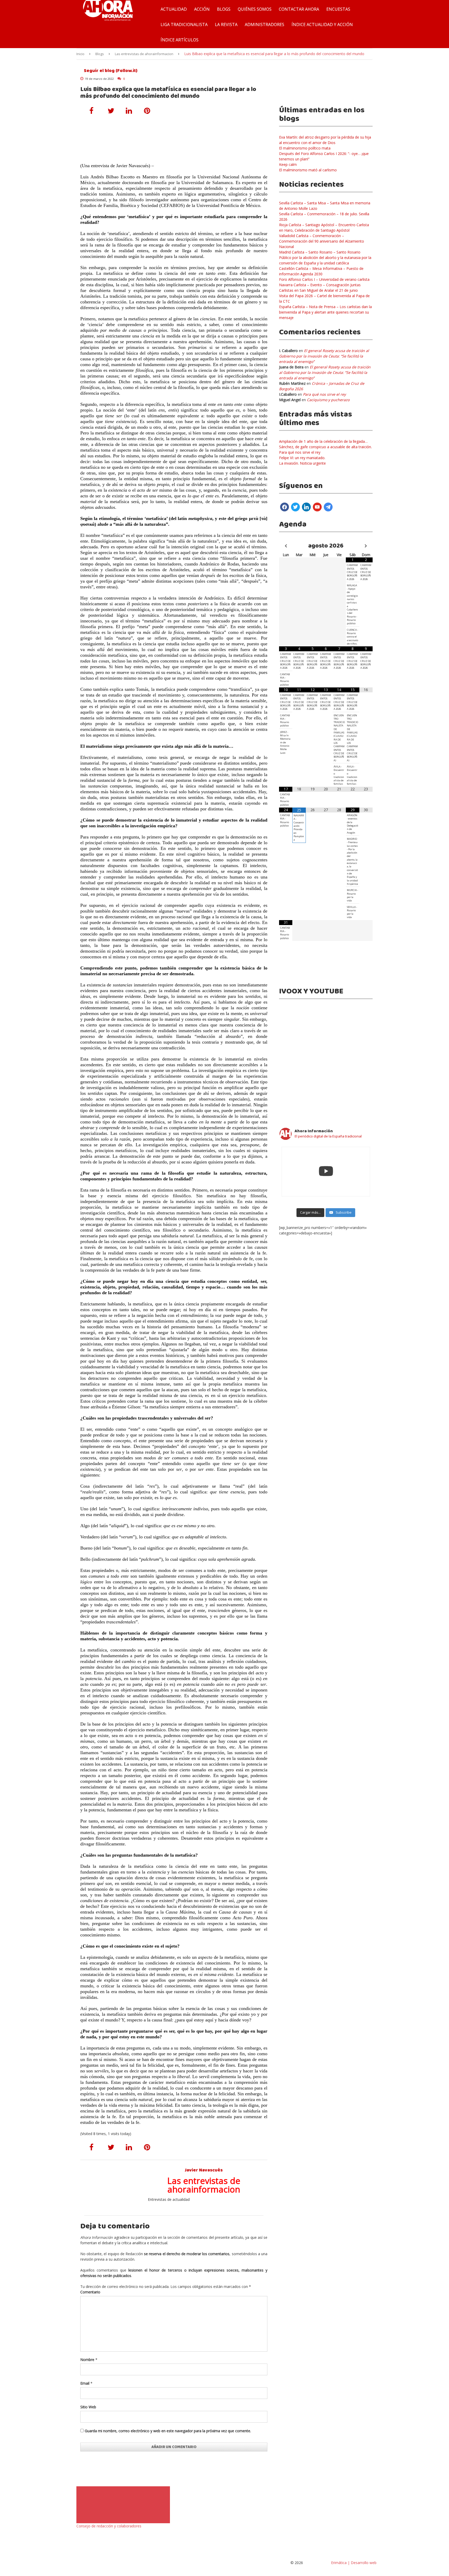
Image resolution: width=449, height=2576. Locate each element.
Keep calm (288, 164)
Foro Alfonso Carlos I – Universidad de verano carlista (324, 279)
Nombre (87, 2360)
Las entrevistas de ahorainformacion (144, 54)
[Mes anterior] (286, 546)
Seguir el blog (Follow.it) (110, 71)
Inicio (80, 54)
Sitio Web (88, 2407)
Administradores (265, 24)
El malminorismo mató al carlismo (308, 170)
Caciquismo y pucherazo (328, 400)
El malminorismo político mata (305, 148)
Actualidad (174, 9)
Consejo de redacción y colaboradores (109, 2526)
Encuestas (338, 9)
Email (85, 2383)
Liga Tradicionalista (184, 24)
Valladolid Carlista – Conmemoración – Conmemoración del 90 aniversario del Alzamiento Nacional (322, 241)
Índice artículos (180, 40)
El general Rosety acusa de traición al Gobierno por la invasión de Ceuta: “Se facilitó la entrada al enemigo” (324, 356)
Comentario (90, 2292)
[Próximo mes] (366, 546)
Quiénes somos (255, 9)
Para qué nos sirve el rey (324, 394)
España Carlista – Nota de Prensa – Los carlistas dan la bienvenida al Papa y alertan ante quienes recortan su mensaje (325, 312)
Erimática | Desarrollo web (353, 2563)
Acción (202, 9)
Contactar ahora (299, 9)
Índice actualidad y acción (322, 24)
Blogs (224, 9)
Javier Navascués (204, 2170)
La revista (226, 24)
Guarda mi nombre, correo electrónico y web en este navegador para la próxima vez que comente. (168, 2431)
